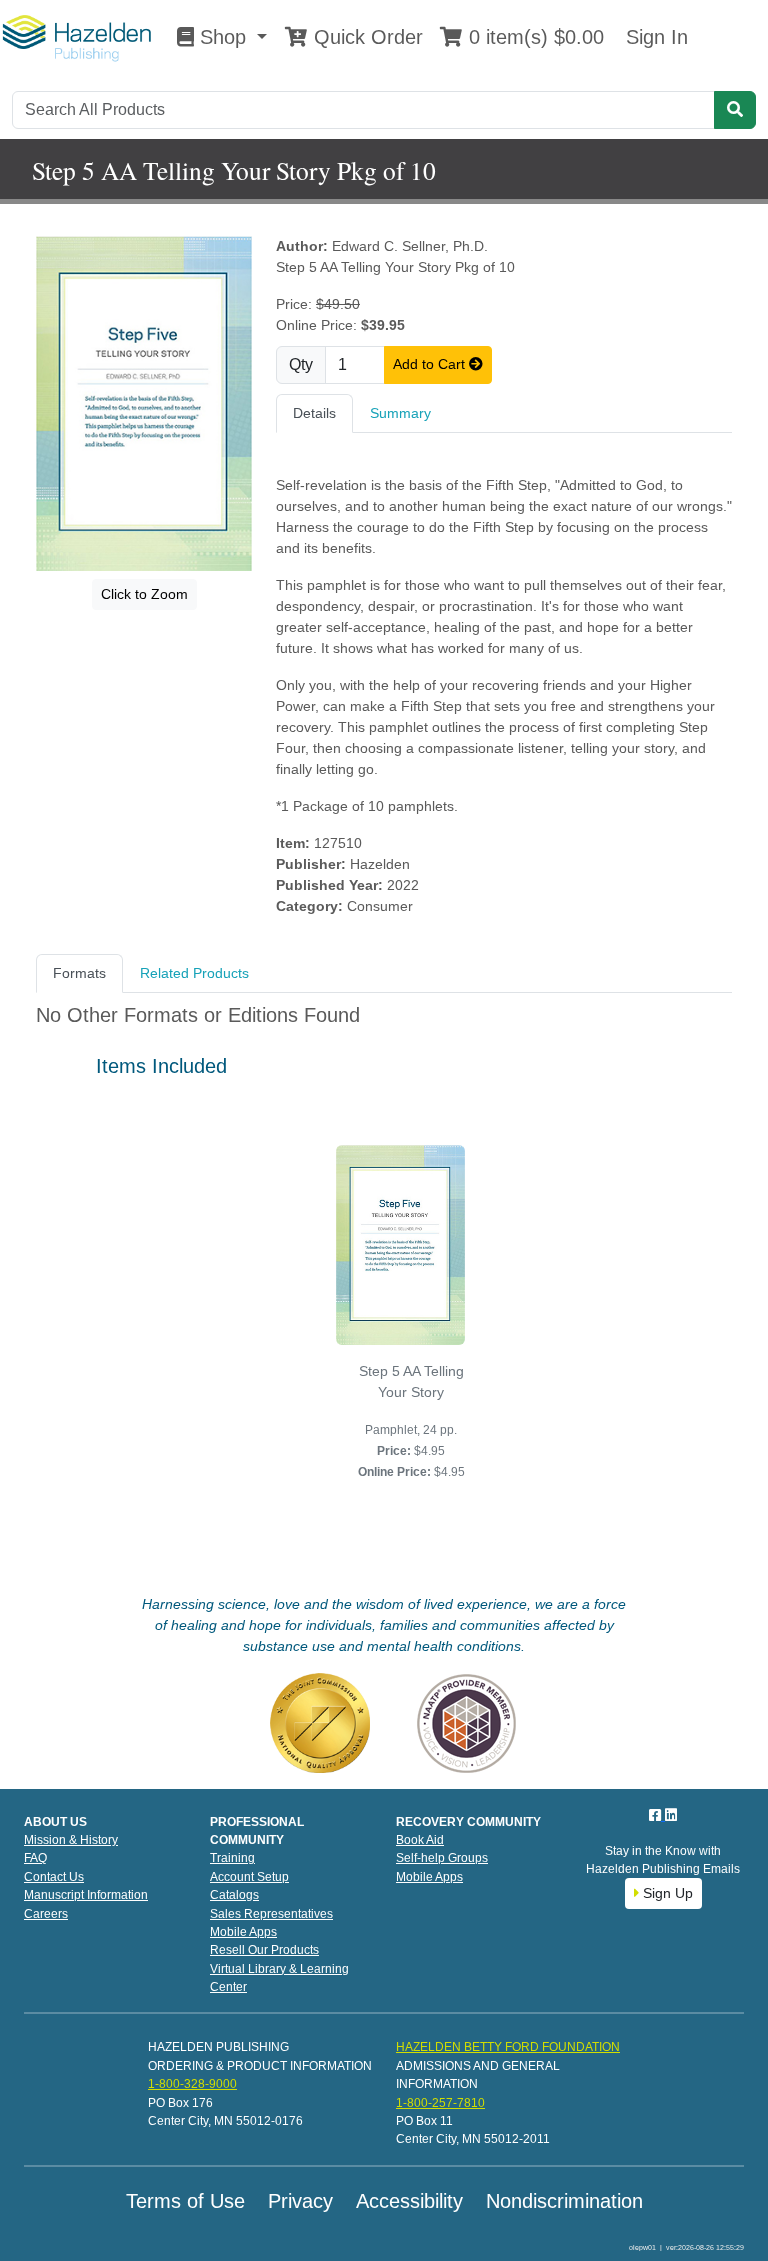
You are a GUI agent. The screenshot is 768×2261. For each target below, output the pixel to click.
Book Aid (420, 1840)
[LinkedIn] (671, 1815)
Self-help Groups (442, 1858)
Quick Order (365, 37)
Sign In (654, 37)
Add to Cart (431, 364)
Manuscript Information (86, 1895)
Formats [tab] (79, 973)
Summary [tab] (400, 413)
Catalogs (234, 1895)
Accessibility (409, 2201)
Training (232, 1858)
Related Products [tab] (194, 973)
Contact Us (54, 1877)
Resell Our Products (264, 1950)
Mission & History (71, 1840)
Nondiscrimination (564, 2201)
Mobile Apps (243, 1932)
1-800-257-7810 (440, 2103)
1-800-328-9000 (192, 2084)
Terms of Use (185, 2201)
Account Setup (249, 1877)
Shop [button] (223, 37)
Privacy (300, 2201)
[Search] (735, 110)
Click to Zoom (144, 594)
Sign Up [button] (666, 1893)
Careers (46, 1914)
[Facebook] (657, 1815)
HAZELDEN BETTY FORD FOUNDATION (508, 2047)
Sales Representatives (271, 1914)
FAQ (35, 1858)
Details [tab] (314, 413)
